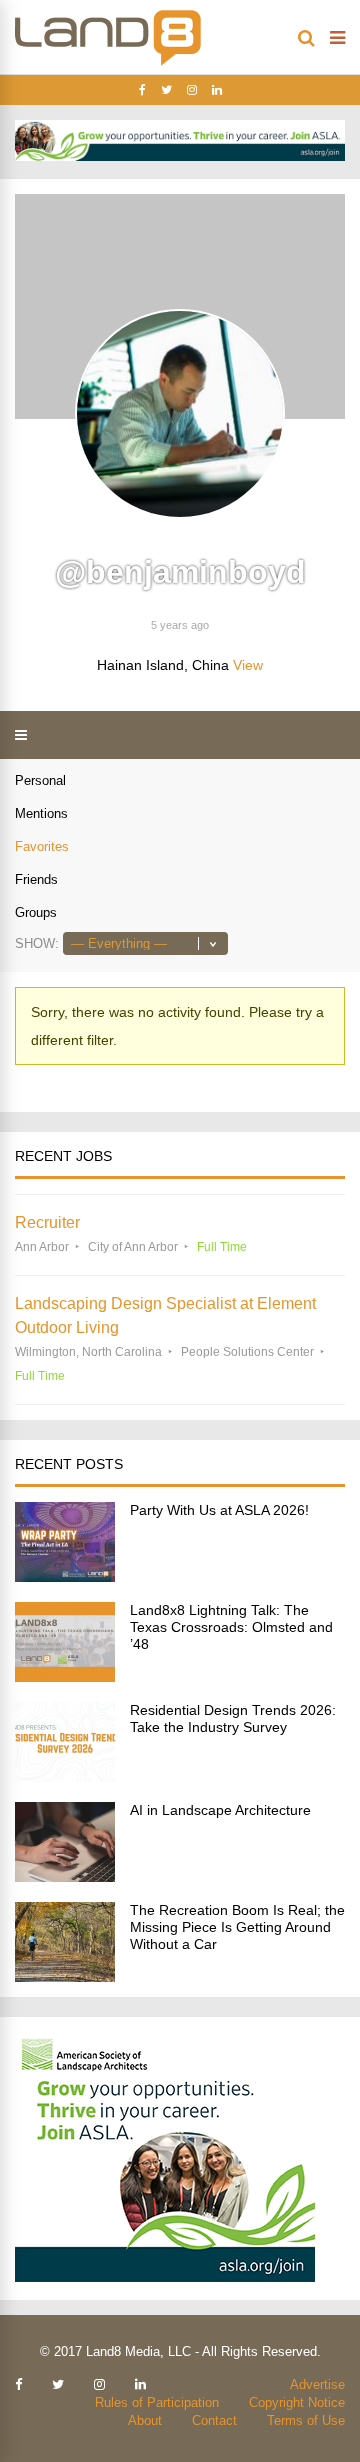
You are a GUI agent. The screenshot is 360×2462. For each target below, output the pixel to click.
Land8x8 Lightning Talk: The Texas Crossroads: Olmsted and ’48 (231, 1627)
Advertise (317, 2384)
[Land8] (108, 62)
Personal (40, 780)
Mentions (41, 813)
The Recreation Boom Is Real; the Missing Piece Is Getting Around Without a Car (237, 1927)
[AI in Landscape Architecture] (65, 1876)
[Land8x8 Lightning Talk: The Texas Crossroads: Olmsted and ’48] (65, 1676)
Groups (36, 912)
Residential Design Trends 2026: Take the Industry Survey (233, 1718)
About (145, 2420)
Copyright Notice (297, 2402)
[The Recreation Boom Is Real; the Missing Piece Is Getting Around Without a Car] (65, 1976)
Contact (214, 2420)
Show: (37, 943)
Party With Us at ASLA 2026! (219, 1510)
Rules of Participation (157, 2402)
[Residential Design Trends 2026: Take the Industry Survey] (65, 1776)
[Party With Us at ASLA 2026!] (65, 1576)
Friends (36, 879)
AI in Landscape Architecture (220, 1810)
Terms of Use (306, 2420)
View (248, 665)
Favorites (42, 846)
